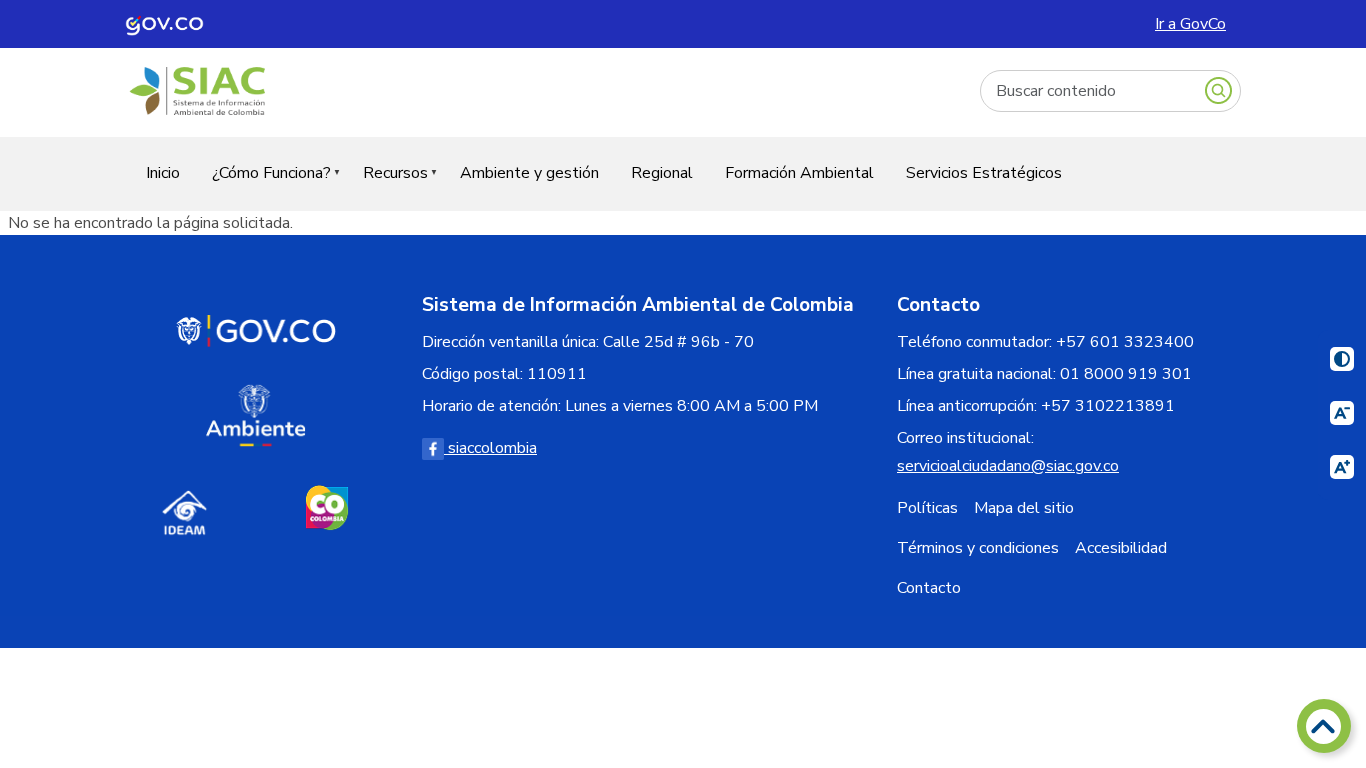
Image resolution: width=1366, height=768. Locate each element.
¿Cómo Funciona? (263, 185)
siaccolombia (490, 448)
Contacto (929, 588)
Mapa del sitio (1024, 508)
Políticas (927, 508)
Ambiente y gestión (529, 173)
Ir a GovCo (1190, 24)
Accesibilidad (1121, 548)
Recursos (387, 185)
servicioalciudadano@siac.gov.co (1008, 466)
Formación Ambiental (799, 173)
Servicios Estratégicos (984, 173)
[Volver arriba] (1324, 726)
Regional (662, 173)
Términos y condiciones (978, 548)
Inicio (163, 173)
